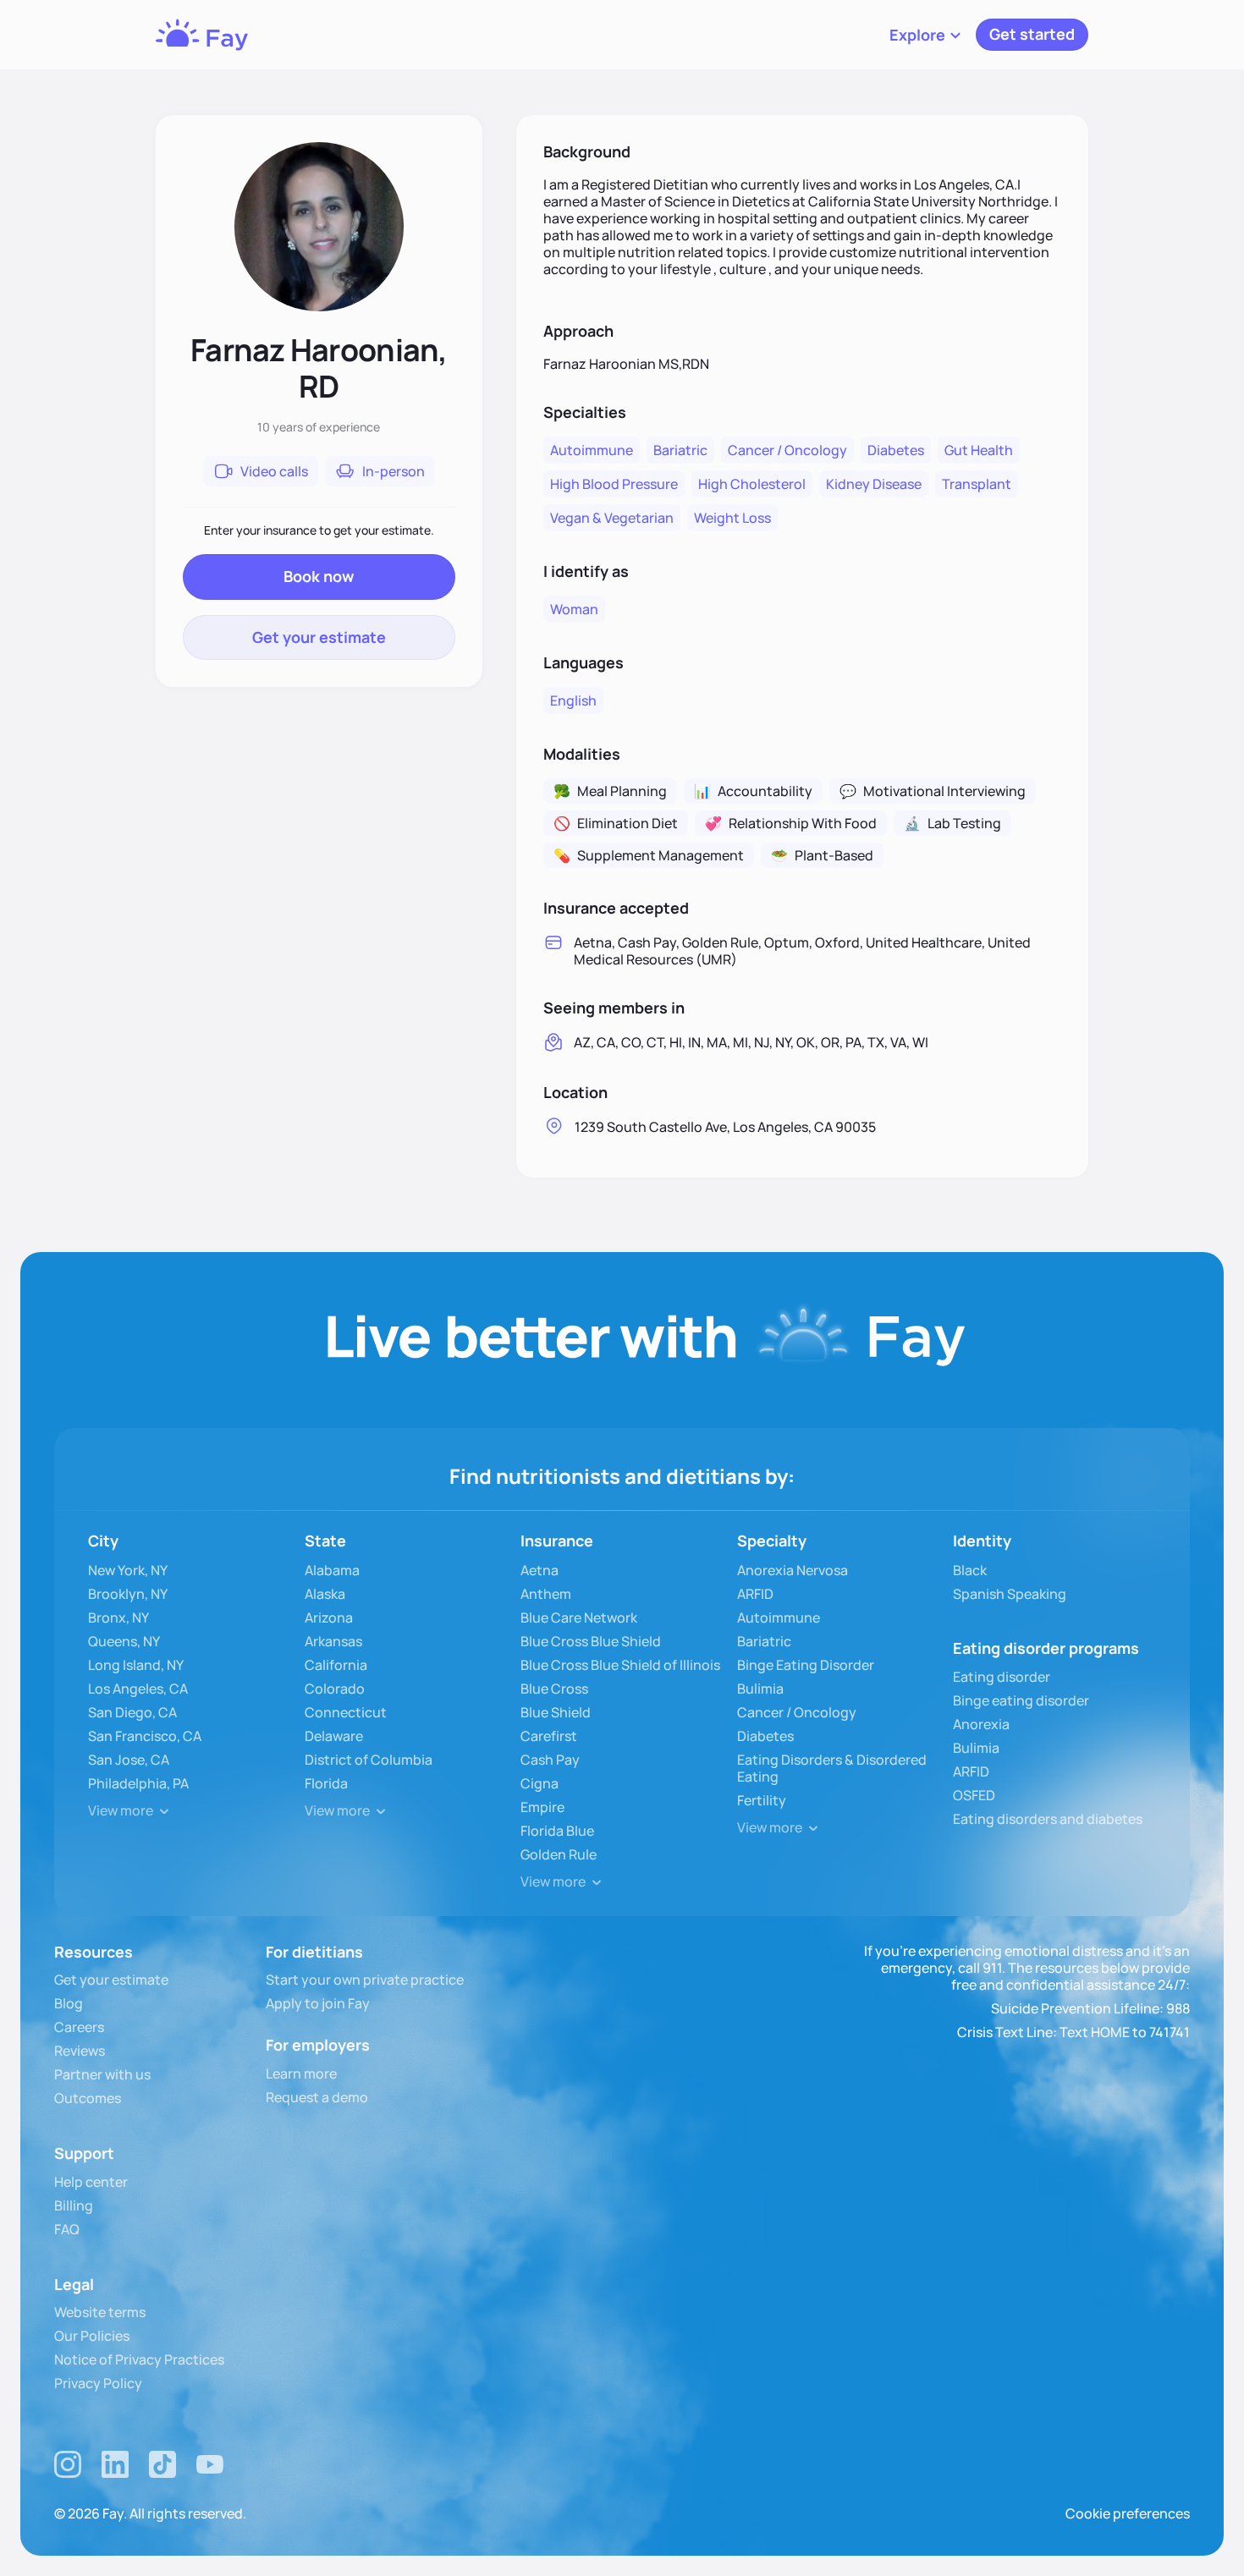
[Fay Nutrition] (202, 35)
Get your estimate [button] (319, 637)
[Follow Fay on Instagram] (68, 2464)
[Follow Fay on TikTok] (162, 2464)
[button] (926, 35)
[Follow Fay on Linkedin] (115, 2464)
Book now (319, 576)
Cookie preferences (1128, 2513)
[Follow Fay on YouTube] (210, 2464)
